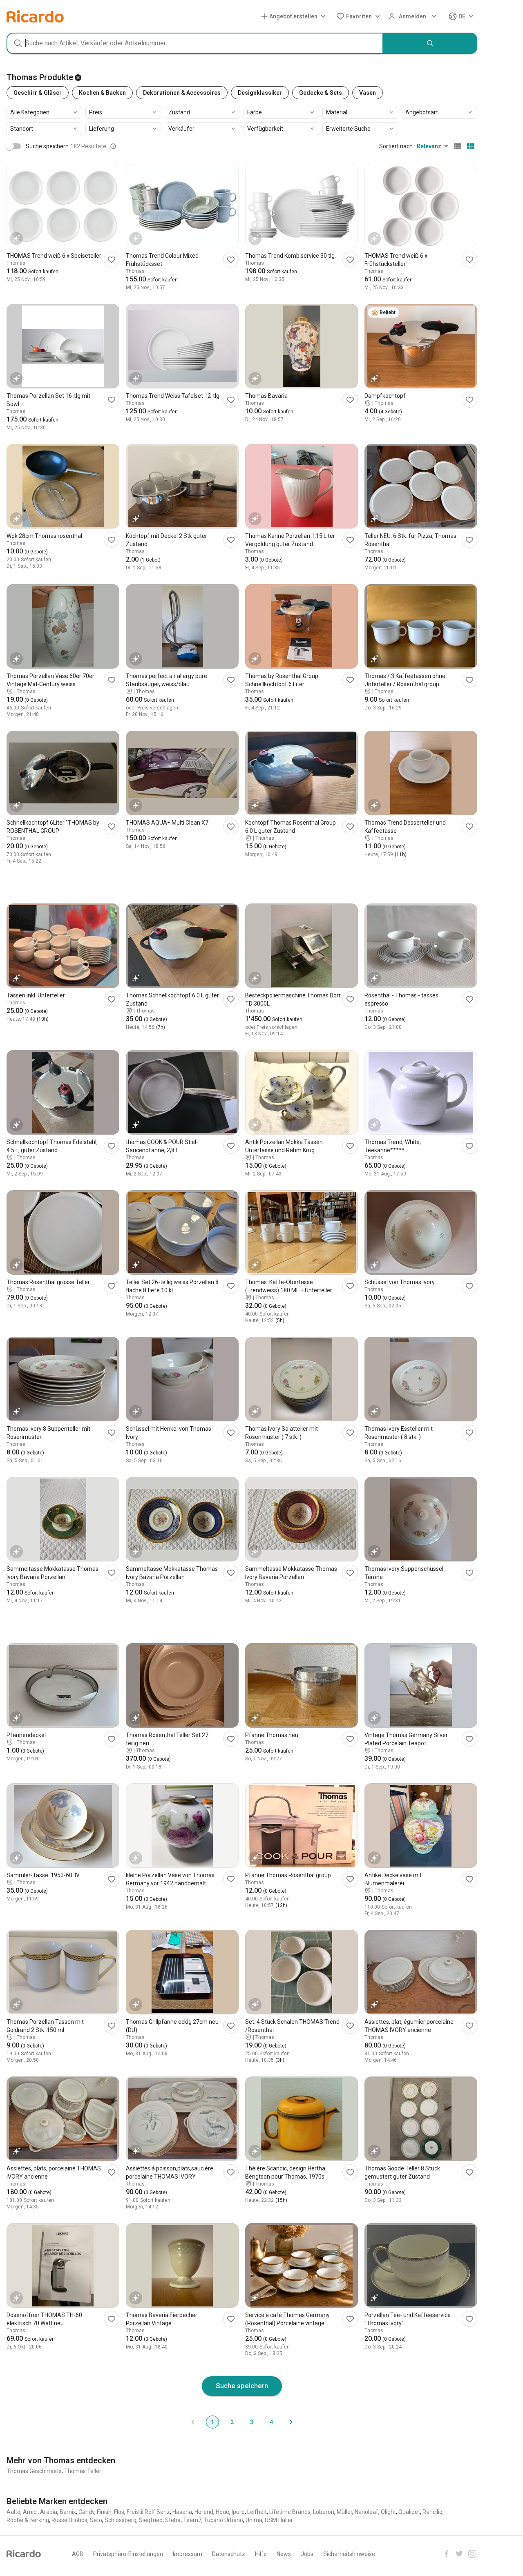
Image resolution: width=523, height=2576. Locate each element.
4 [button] (271, 2422)
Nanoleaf (367, 2512)
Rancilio (432, 2512)
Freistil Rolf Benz (148, 2512)
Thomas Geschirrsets (34, 2471)
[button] (295, 17)
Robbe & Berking (28, 2520)
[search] (430, 43)
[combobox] (195, 43)
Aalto (13, 2512)
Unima (254, 2520)
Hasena (182, 2512)
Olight (388, 2512)
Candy (86, 2512)
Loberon (324, 2512)
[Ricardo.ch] (35, 16)
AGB (78, 2554)
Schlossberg (121, 2520)
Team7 (192, 2520)
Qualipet (409, 2512)
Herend (204, 2512)
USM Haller (279, 2520)
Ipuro (238, 2512)
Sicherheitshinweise (349, 2554)
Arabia (49, 2512)
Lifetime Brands (290, 2512)
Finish (104, 2512)
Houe (222, 2512)
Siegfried (151, 2520)
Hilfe (261, 2554)
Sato (96, 2520)
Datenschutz (229, 2554)
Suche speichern (242, 2386)
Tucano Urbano (224, 2520)
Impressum (188, 2554)
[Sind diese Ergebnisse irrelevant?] (113, 146)
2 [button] (232, 2422)
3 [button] (252, 2422)
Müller (344, 2512)
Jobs (307, 2554)
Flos (119, 2512)
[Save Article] (112, 260)
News (284, 2554)
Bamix (68, 2512)
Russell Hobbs (69, 2520)
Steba (173, 2520)
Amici (30, 2512)
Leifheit (257, 2512)
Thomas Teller (83, 2471)
